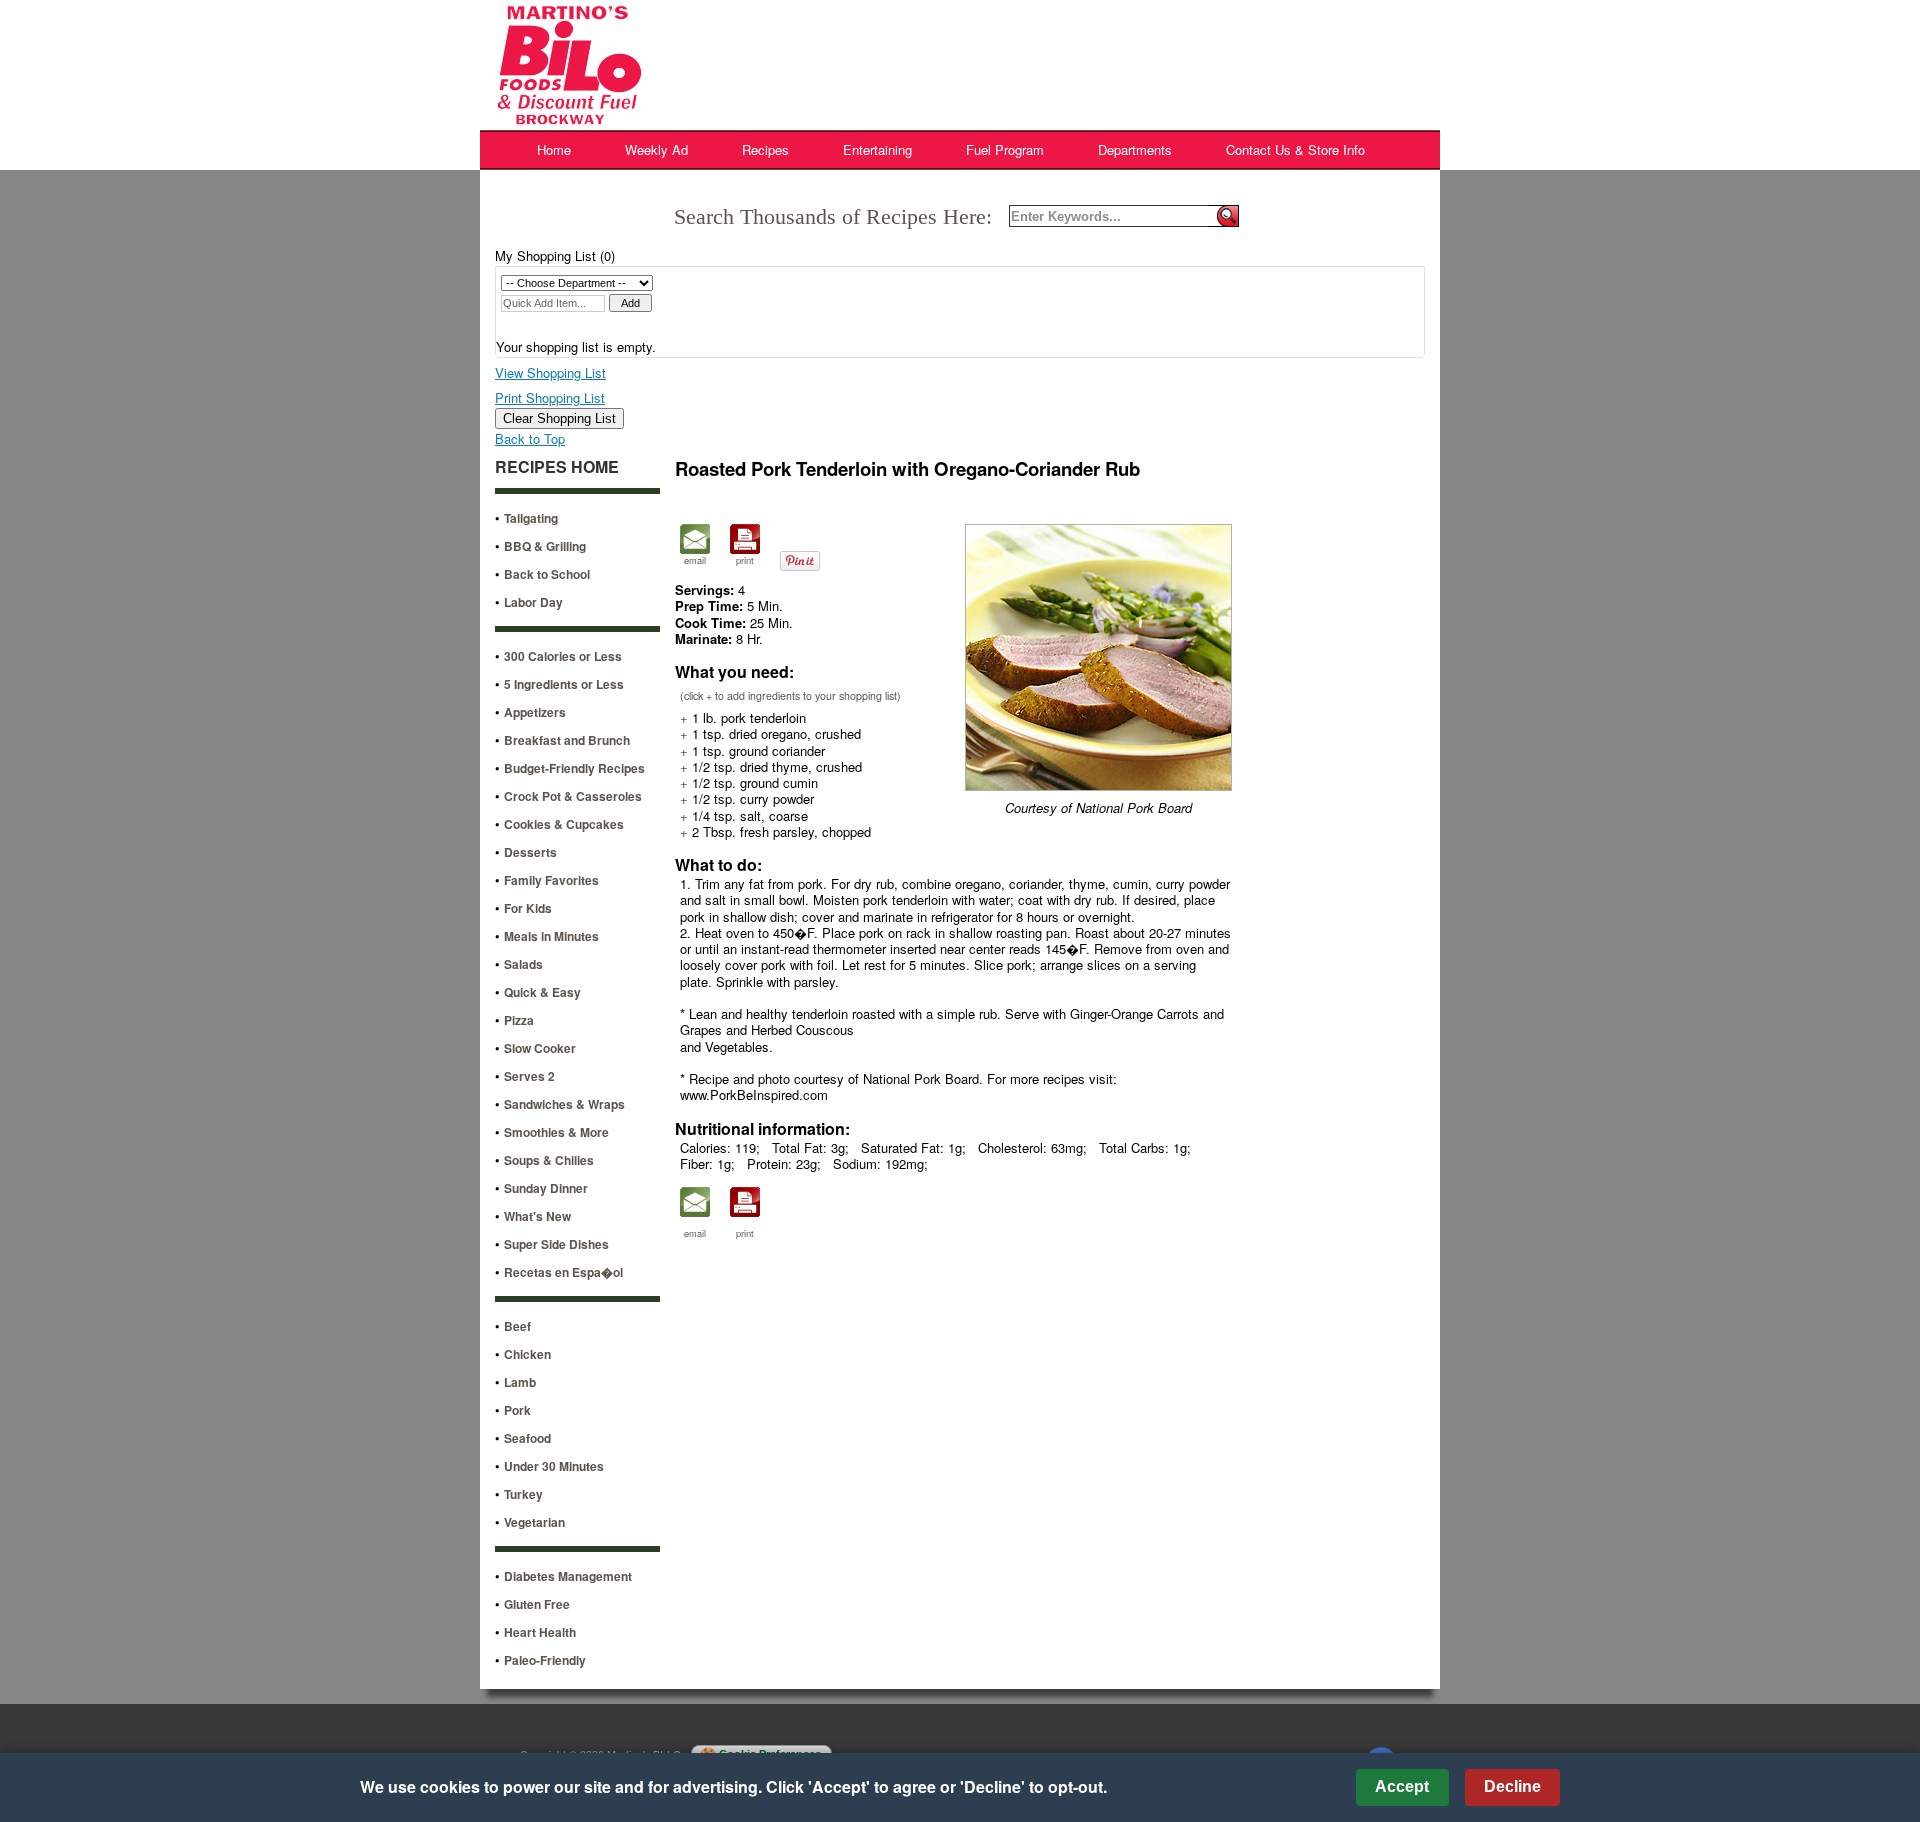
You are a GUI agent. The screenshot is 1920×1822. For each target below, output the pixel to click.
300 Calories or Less (563, 656)
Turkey (523, 1494)
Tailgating (531, 518)
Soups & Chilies (549, 1160)
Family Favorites (551, 880)
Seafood (527, 1438)
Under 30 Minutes (554, 1466)
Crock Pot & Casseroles (573, 796)
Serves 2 (529, 1076)
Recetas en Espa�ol (563, 1272)
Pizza (519, 1020)
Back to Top (530, 438)
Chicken (527, 1354)
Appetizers (535, 712)
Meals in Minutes (551, 936)
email (695, 560)
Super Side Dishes (556, 1244)
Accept (1402, 1786)
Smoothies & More (556, 1132)
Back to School (547, 574)
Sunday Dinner (546, 1188)
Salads (523, 964)
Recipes (765, 149)
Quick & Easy (542, 992)
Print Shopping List (550, 397)
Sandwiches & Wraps (564, 1104)
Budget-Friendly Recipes (574, 768)
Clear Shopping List (559, 418)
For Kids (528, 908)
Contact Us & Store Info (1295, 149)
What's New (537, 1216)
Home (554, 149)
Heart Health (540, 1632)
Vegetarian (534, 1522)
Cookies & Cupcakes (564, 824)
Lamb (520, 1382)
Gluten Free (537, 1604)
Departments (1135, 149)
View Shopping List (550, 372)
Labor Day (533, 602)
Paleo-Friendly (545, 1660)
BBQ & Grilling (545, 546)
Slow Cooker (540, 1048)
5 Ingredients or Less (564, 684)
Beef (517, 1326)
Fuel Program (1005, 149)
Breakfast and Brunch (567, 740)
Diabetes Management (568, 1576)
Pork (517, 1410)
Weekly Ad (656, 149)
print (745, 560)
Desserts (530, 852)
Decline (1512, 1786)
